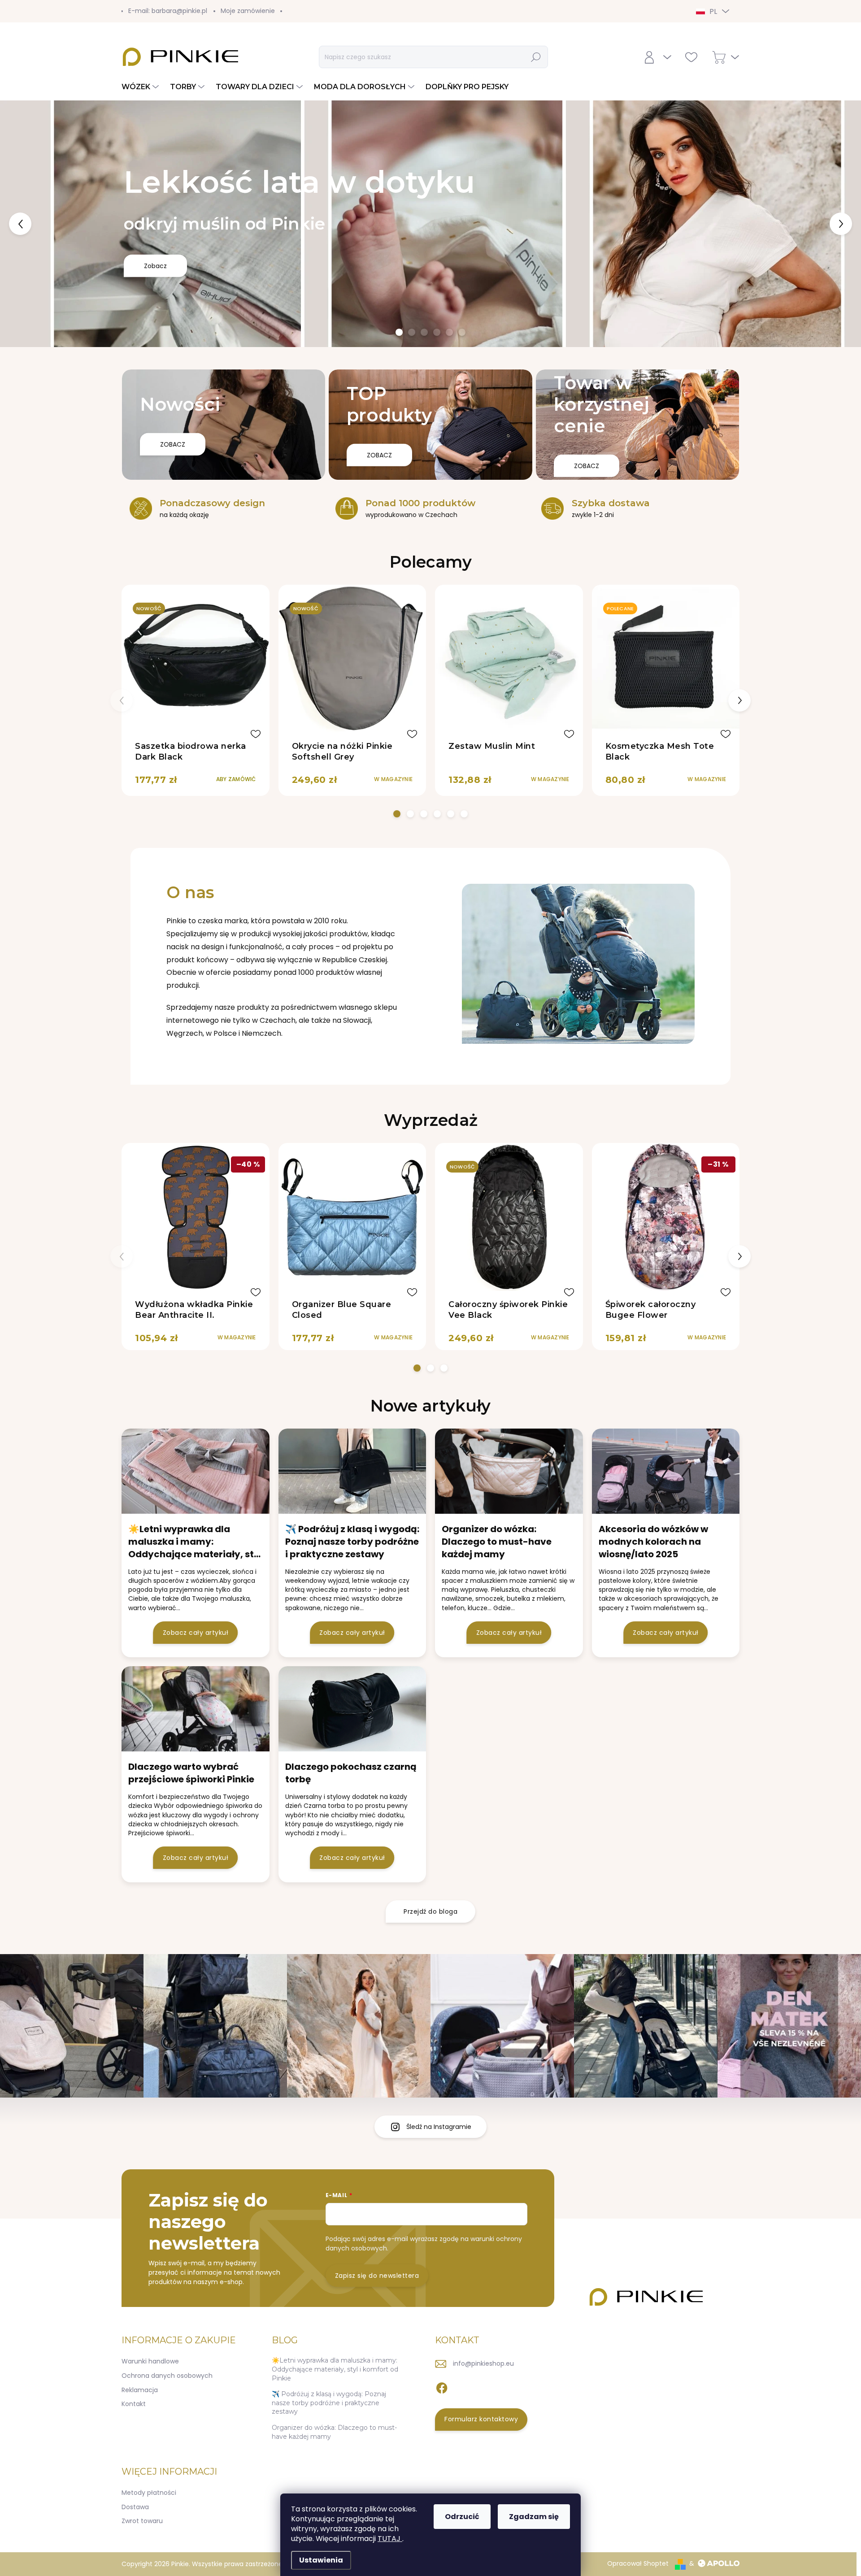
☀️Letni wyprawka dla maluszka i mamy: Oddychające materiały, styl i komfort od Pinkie (335, 2369)
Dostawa (135, 2507)
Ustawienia (321, 2560)
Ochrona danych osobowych (167, 2376)
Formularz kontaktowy (481, 2419)
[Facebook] (442, 2386)
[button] (35, 224)
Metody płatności (149, 2493)
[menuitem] (141, 87)
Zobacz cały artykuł (196, 1633)
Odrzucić (462, 2517)
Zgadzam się (534, 2517)
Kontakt (134, 2404)
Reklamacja (140, 2390)
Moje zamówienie (248, 11)
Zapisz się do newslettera (377, 2276)
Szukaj (536, 57)
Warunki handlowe (150, 2361)
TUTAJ (390, 2539)
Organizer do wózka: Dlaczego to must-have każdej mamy (334, 2432)
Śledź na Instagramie (439, 2127)
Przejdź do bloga (430, 1911)
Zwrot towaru (142, 2521)
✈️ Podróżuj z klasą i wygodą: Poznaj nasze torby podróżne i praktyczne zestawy (329, 2403)
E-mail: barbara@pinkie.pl (168, 11)
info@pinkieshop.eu (483, 2363)
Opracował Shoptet (638, 2563)
